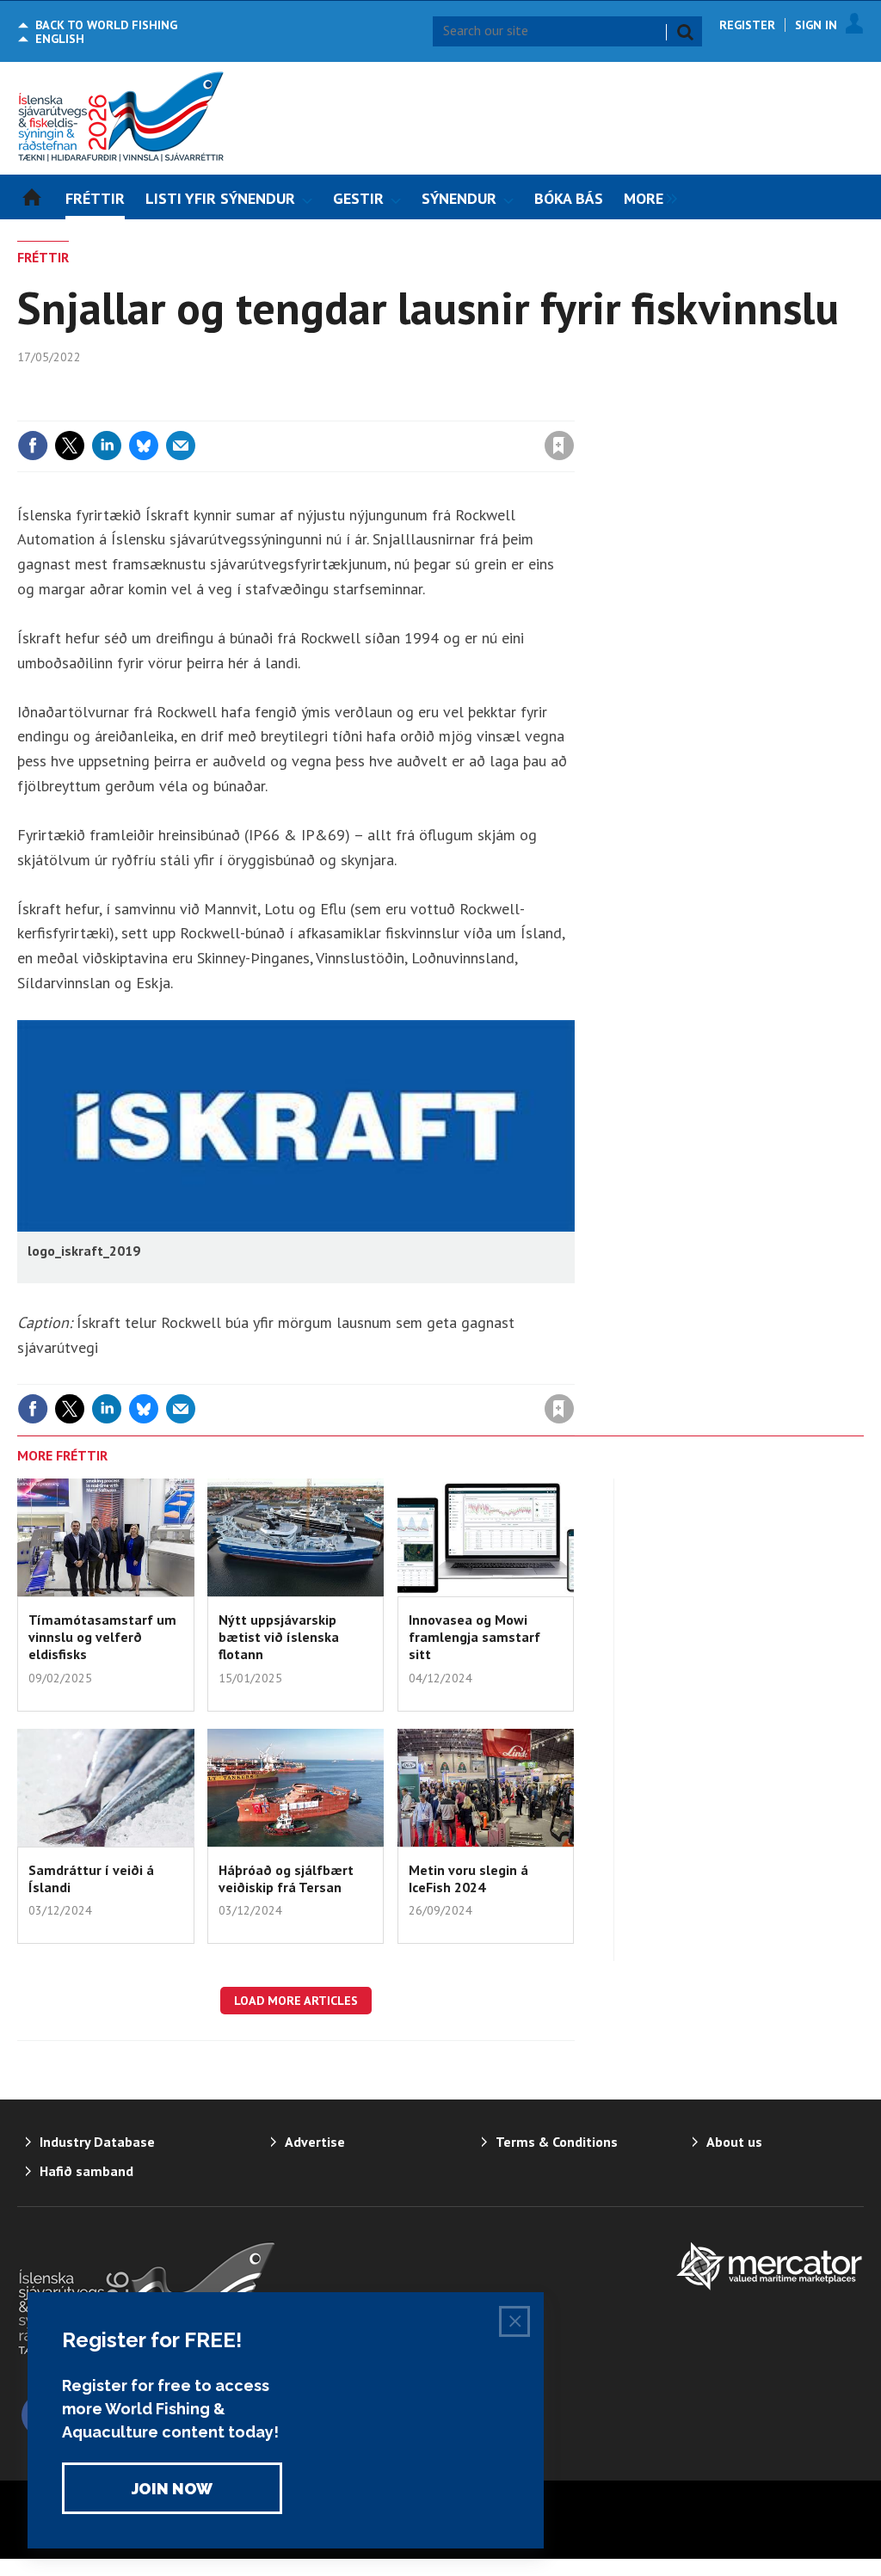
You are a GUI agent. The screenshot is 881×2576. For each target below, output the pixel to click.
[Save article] (559, 446)
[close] (573, 410)
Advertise (315, 2142)
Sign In (816, 25)
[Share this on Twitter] (70, 446)
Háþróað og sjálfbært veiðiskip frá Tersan (286, 1878)
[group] (646, 197)
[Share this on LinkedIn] (107, 446)
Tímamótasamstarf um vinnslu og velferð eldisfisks (102, 1637)
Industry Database (97, 2142)
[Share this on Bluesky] (144, 446)
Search (685, 32)
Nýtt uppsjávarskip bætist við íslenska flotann (279, 1637)
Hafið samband (86, 2171)
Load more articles (296, 2001)
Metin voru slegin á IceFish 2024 (468, 1878)
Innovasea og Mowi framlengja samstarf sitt (474, 1637)
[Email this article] (181, 446)
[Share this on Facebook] (33, 446)
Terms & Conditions (557, 2142)
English (60, 39)
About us (734, 2142)
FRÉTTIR (43, 257)
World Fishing (106, 25)
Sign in (357, 410)
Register (747, 25)
